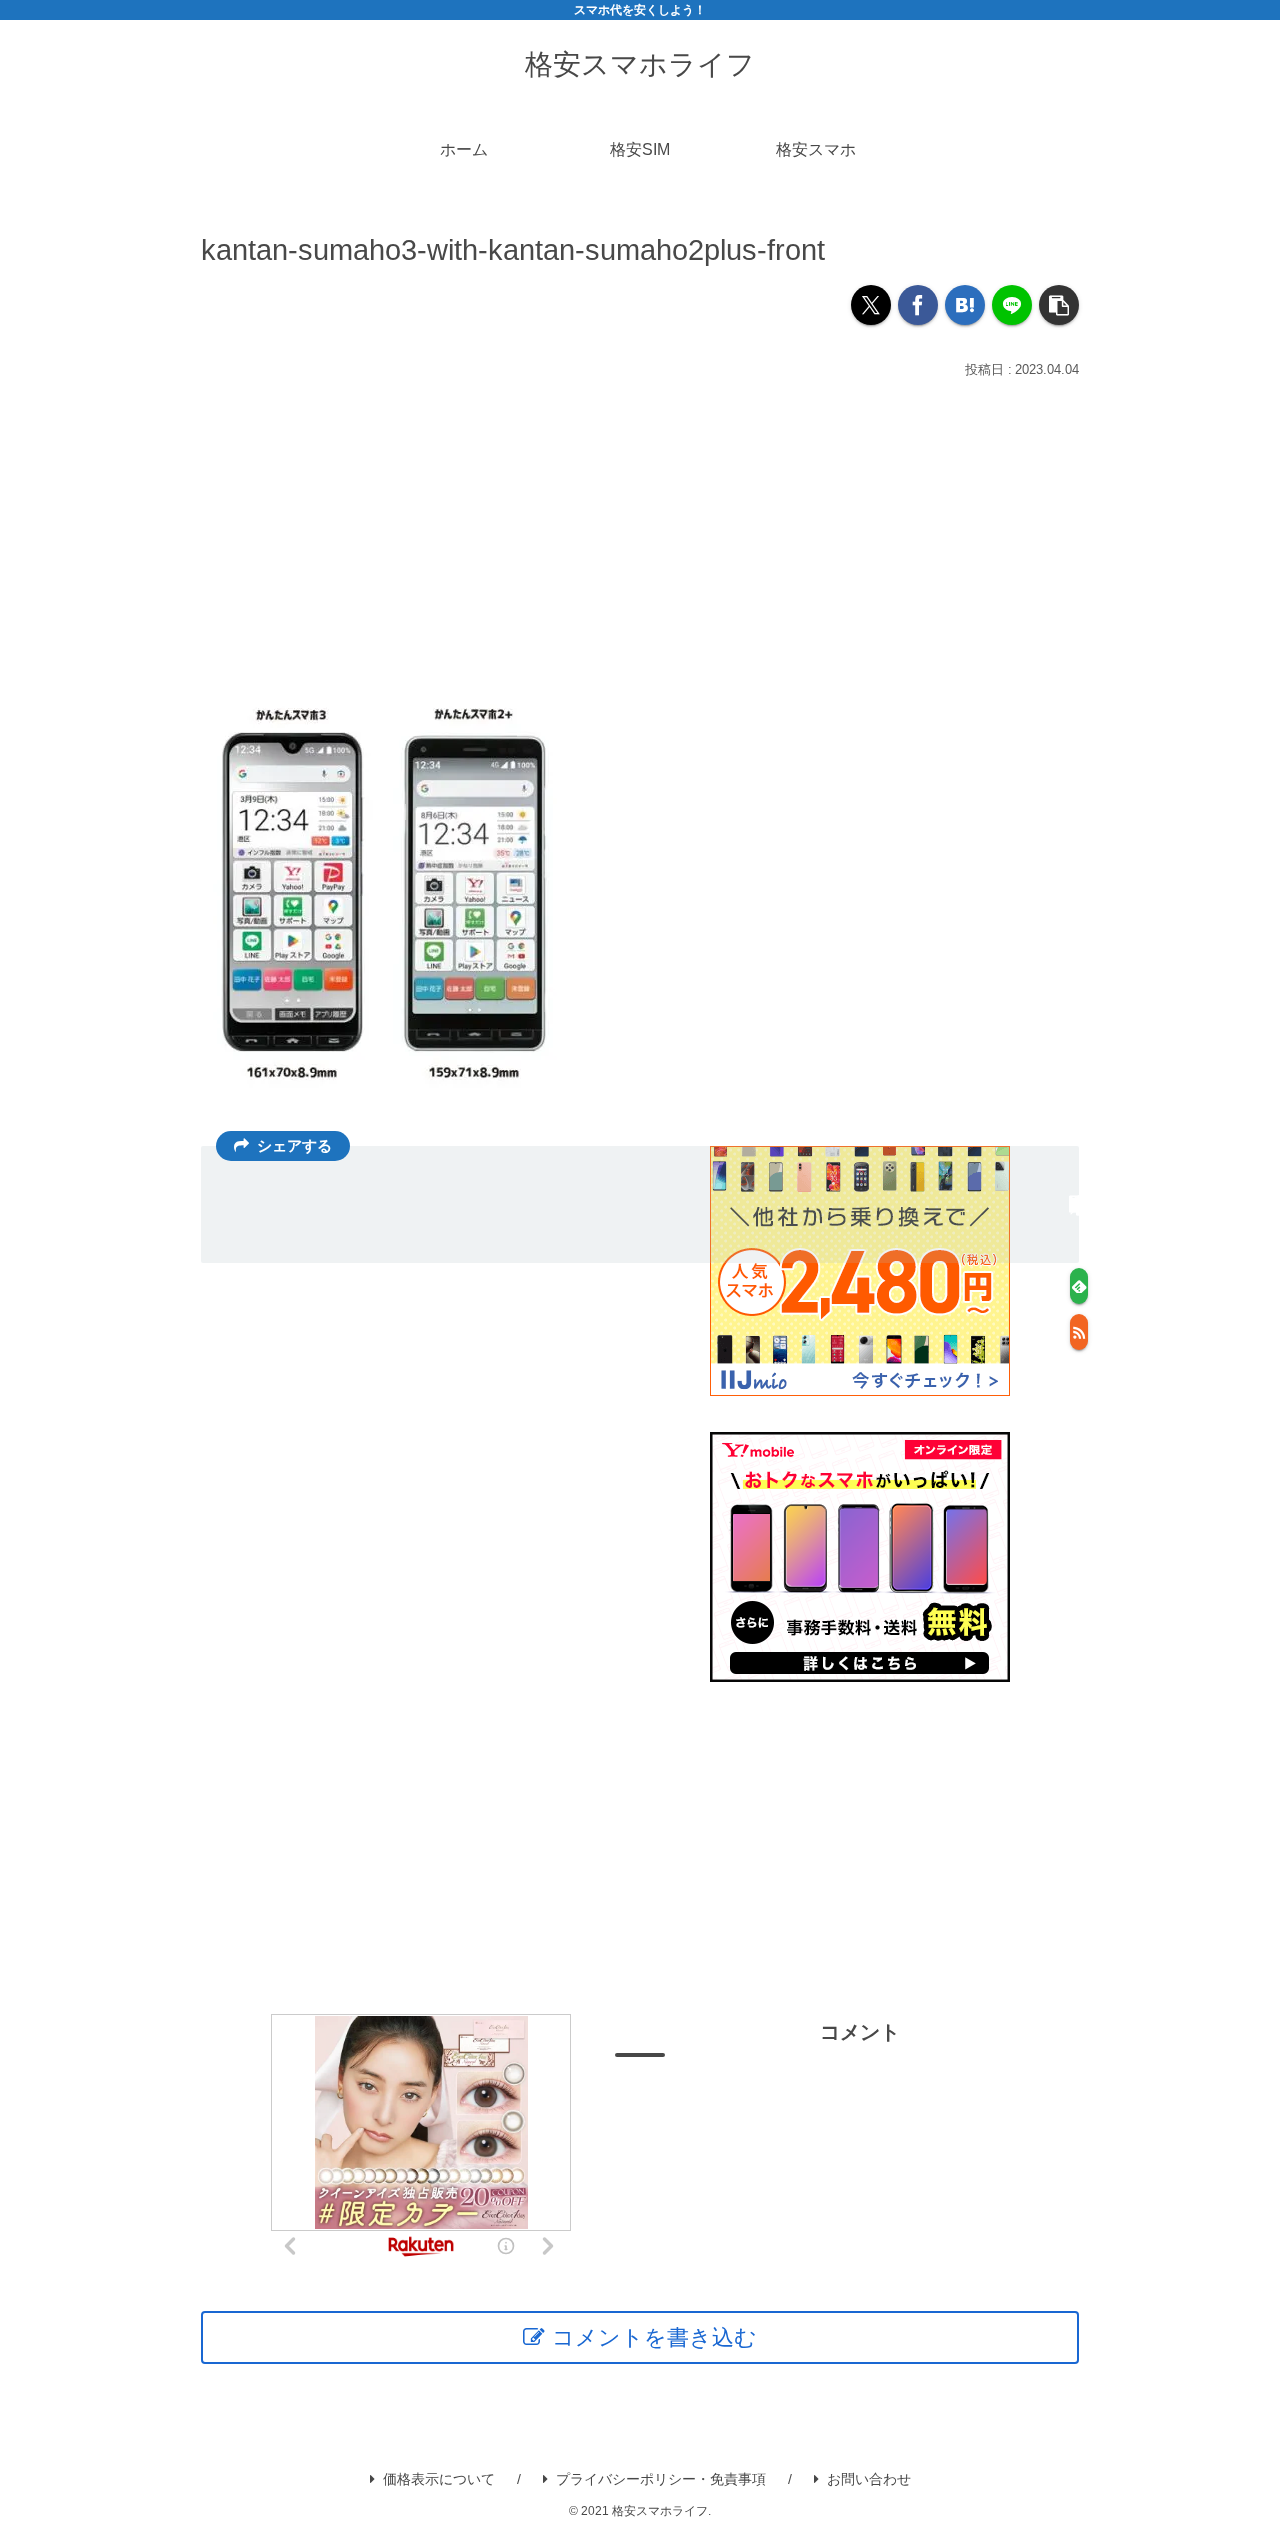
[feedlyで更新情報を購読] (1079, 1286)
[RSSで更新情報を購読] (1079, 1332)
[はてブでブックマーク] (965, 305)
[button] (1059, 305)
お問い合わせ (869, 2479)
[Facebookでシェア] (918, 305)
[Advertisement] (640, 534)
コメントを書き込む (654, 2337)
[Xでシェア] (871, 305)
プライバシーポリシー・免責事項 (661, 2479)
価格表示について (439, 2479)
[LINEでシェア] (1012, 305)
